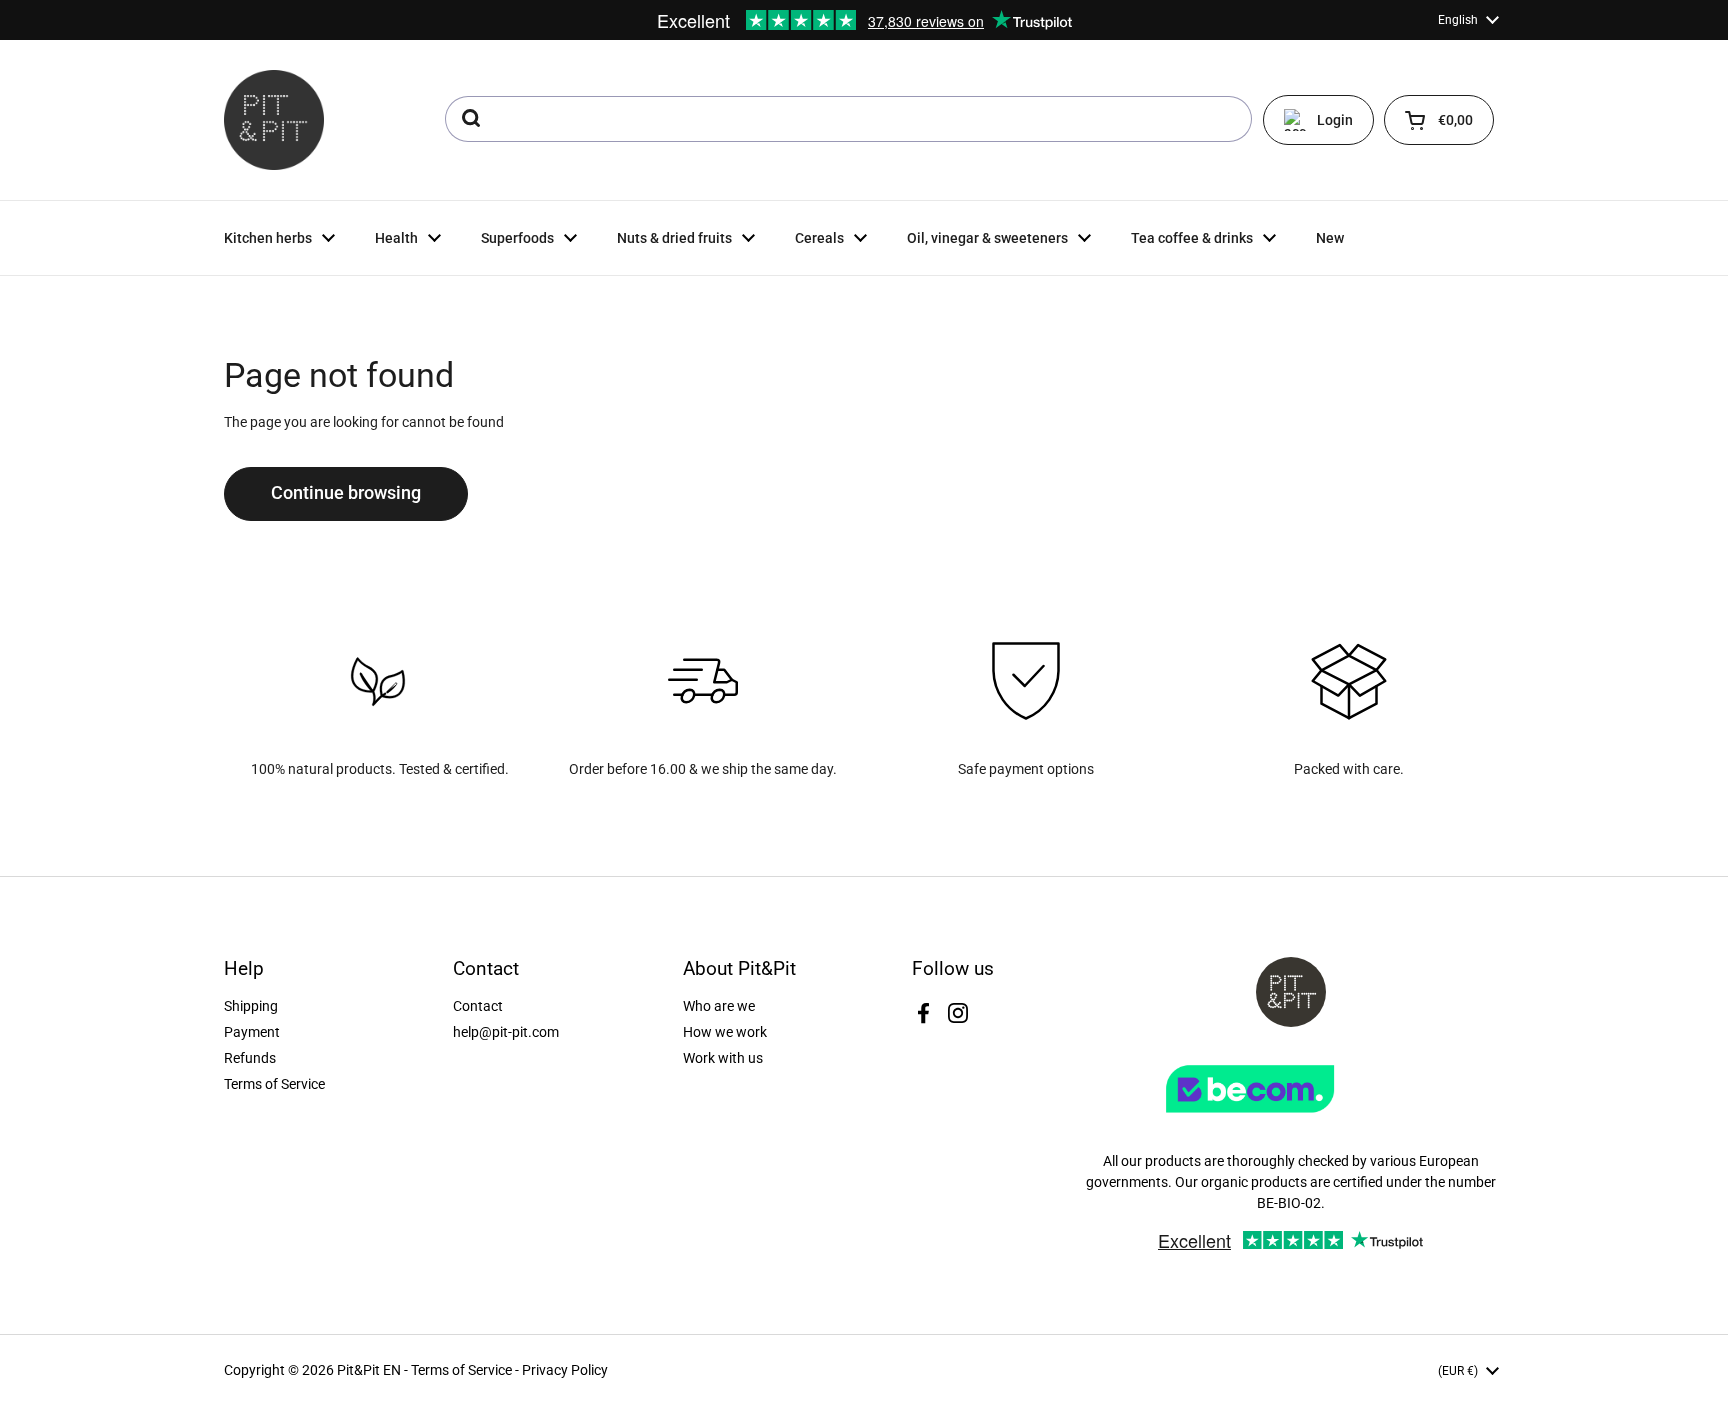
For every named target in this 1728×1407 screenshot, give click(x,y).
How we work (725, 1032)
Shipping (251, 1006)
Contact (478, 1006)
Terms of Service (274, 1084)
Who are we (719, 1006)
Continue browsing (346, 493)
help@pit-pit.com (506, 1032)
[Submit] (469, 119)
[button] (1439, 120)
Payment (252, 1032)
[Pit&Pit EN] (274, 120)
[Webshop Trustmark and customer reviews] (1291, 1120)
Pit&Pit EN (369, 1370)
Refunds (250, 1058)
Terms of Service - (466, 1370)
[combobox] (848, 119)
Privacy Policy (565, 1370)
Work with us (723, 1058)
